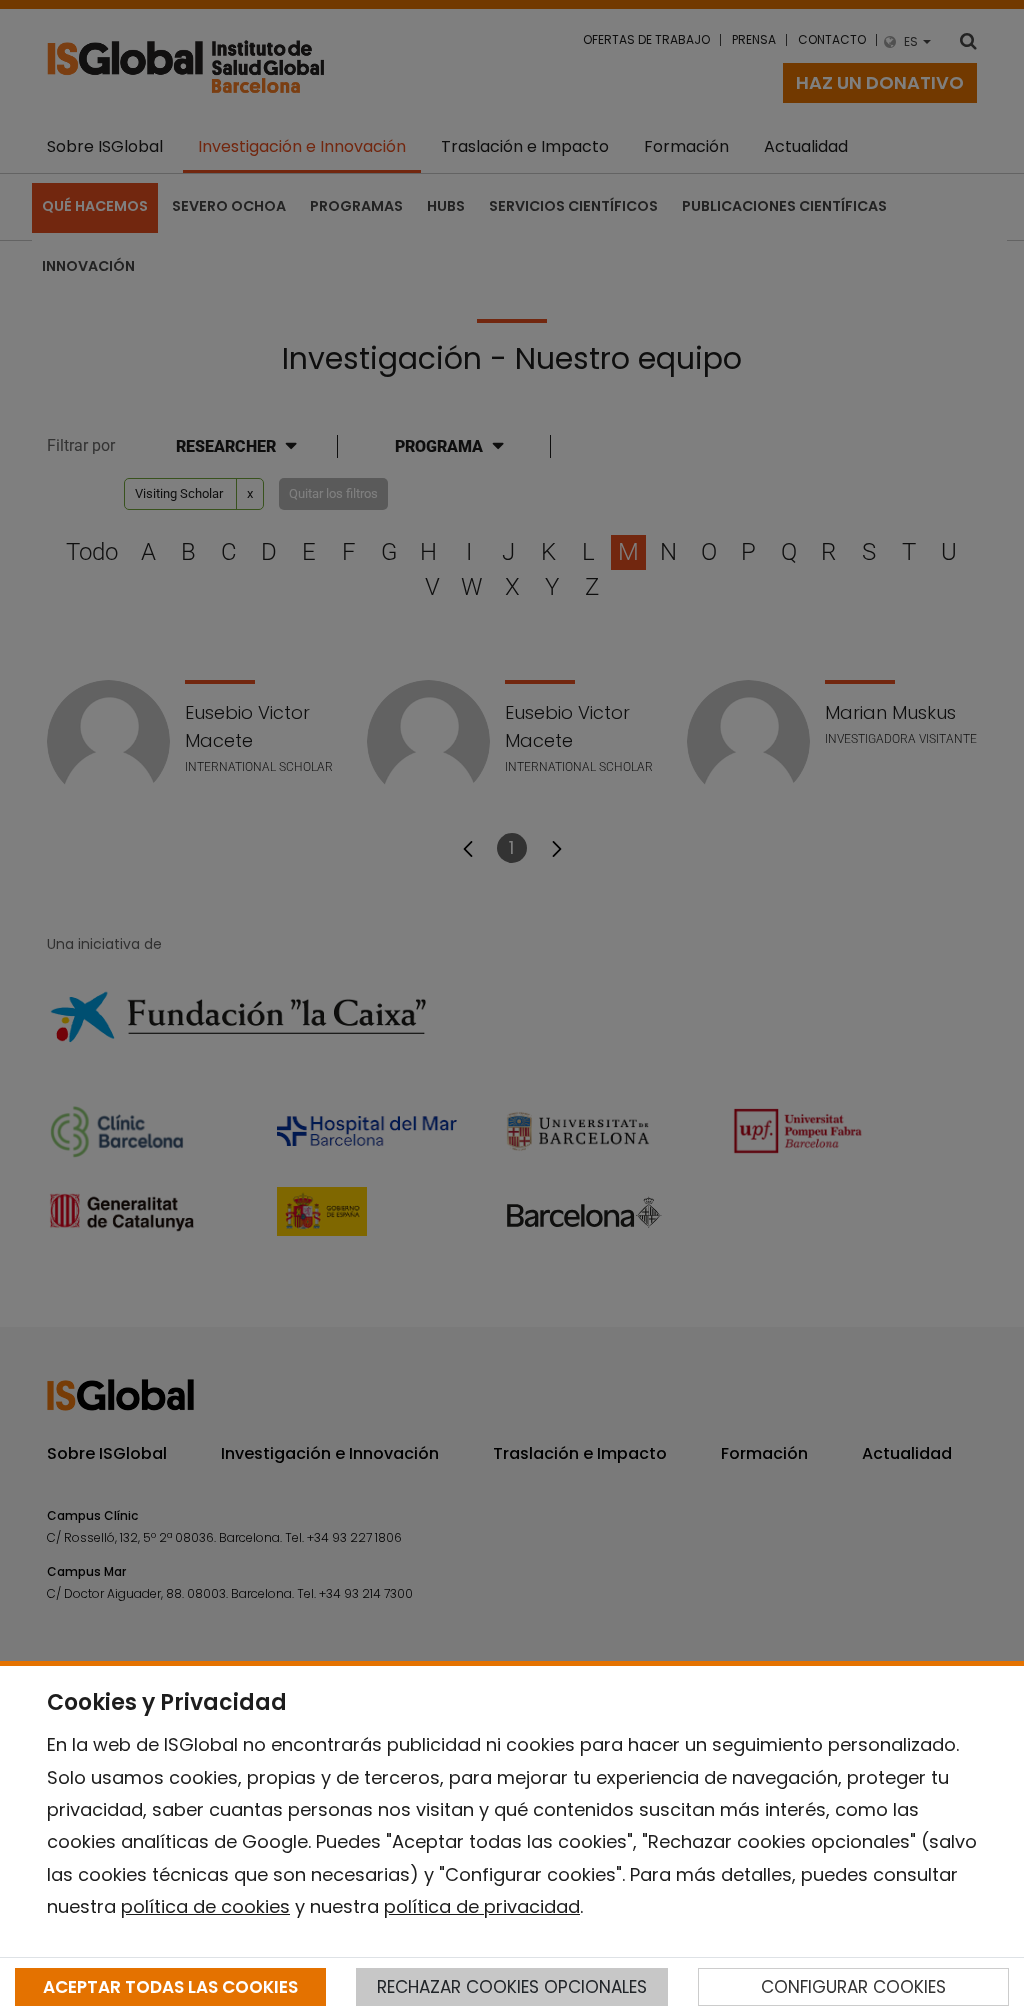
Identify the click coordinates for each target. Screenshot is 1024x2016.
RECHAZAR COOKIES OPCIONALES (512, 1987)
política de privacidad (482, 1906)
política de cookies (205, 1906)
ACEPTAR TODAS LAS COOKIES (170, 1987)
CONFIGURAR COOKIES (853, 1987)
